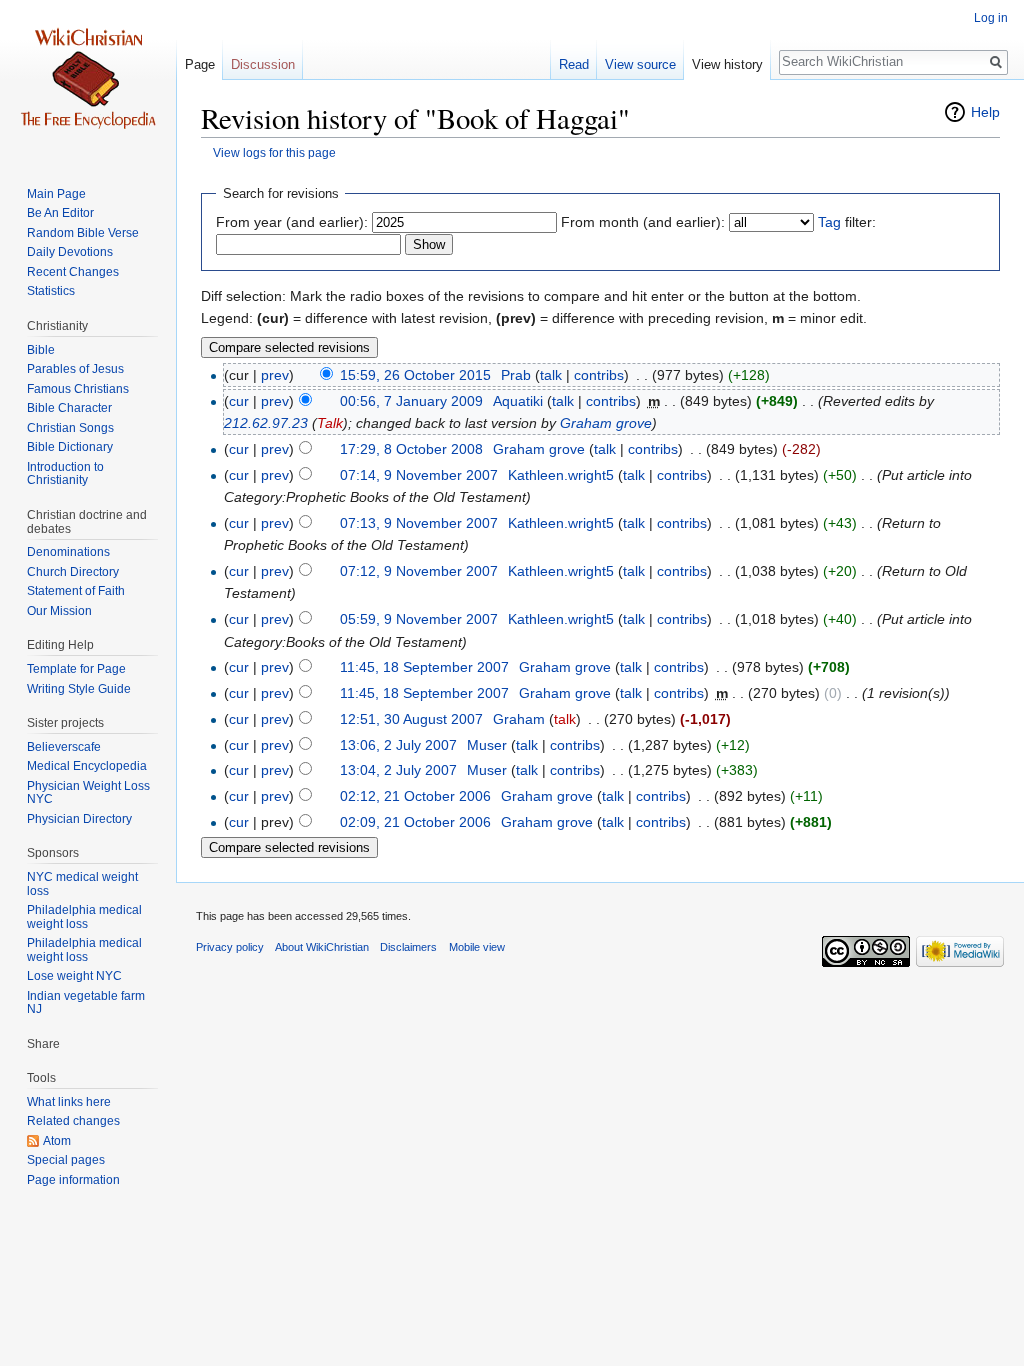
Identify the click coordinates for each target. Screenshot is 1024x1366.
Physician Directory (79, 819)
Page (200, 64)
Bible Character (69, 408)
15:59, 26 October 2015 (415, 375)
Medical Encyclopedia (87, 766)
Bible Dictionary (70, 447)
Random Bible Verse (83, 233)
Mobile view (477, 947)
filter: (847, 222)
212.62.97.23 (266, 423)
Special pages (66, 1160)
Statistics (51, 291)
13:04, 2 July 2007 (398, 770)
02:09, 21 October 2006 (415, 822)
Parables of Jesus (75, 369)
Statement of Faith (76, 591)
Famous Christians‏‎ (78, 389)
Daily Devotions (70, 252)
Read (574, 64)
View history (727, 64)
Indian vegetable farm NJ (86, 1003)
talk (551, 375)
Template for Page (76, 669)
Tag (829, 222)
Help (985, 112)
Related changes (73, 1121)
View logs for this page (274, 152)
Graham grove (606, 423)
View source (640, 64)
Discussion (263, 64)
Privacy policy (230, 947)
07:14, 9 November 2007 (419, 475)
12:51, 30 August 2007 (411, 719)
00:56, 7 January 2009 (411, 401)
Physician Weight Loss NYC (88, 793)
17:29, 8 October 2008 (411, 449)
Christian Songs (70, 428)
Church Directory (73, 572)
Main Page (56, 194)
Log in (991, 18)
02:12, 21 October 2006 (415, 796)
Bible (41, 350)
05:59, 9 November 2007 (419, 619)
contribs (599, 375)
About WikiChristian (322, 947)
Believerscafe (64, 747)
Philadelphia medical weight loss (84, 917)
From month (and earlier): (643, 222)
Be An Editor (60, 213)
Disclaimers (408, 947)
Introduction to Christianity (65, 474)
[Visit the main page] (88, 80)
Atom (57, 1141)
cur (239, 401)
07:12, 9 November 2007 (419, 571)
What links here (69, 1102)
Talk (330, 423)
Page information (73, 1180)
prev (275, 375)
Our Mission (59, 611)
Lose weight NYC (74, 976)
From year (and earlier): (292, 222)
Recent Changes (73, 272)
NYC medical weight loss (82, 884)
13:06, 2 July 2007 (398, 745)
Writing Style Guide (79, 689)
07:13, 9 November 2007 (419, 523)
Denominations (68, 552)
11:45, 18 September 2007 (424, 667)
